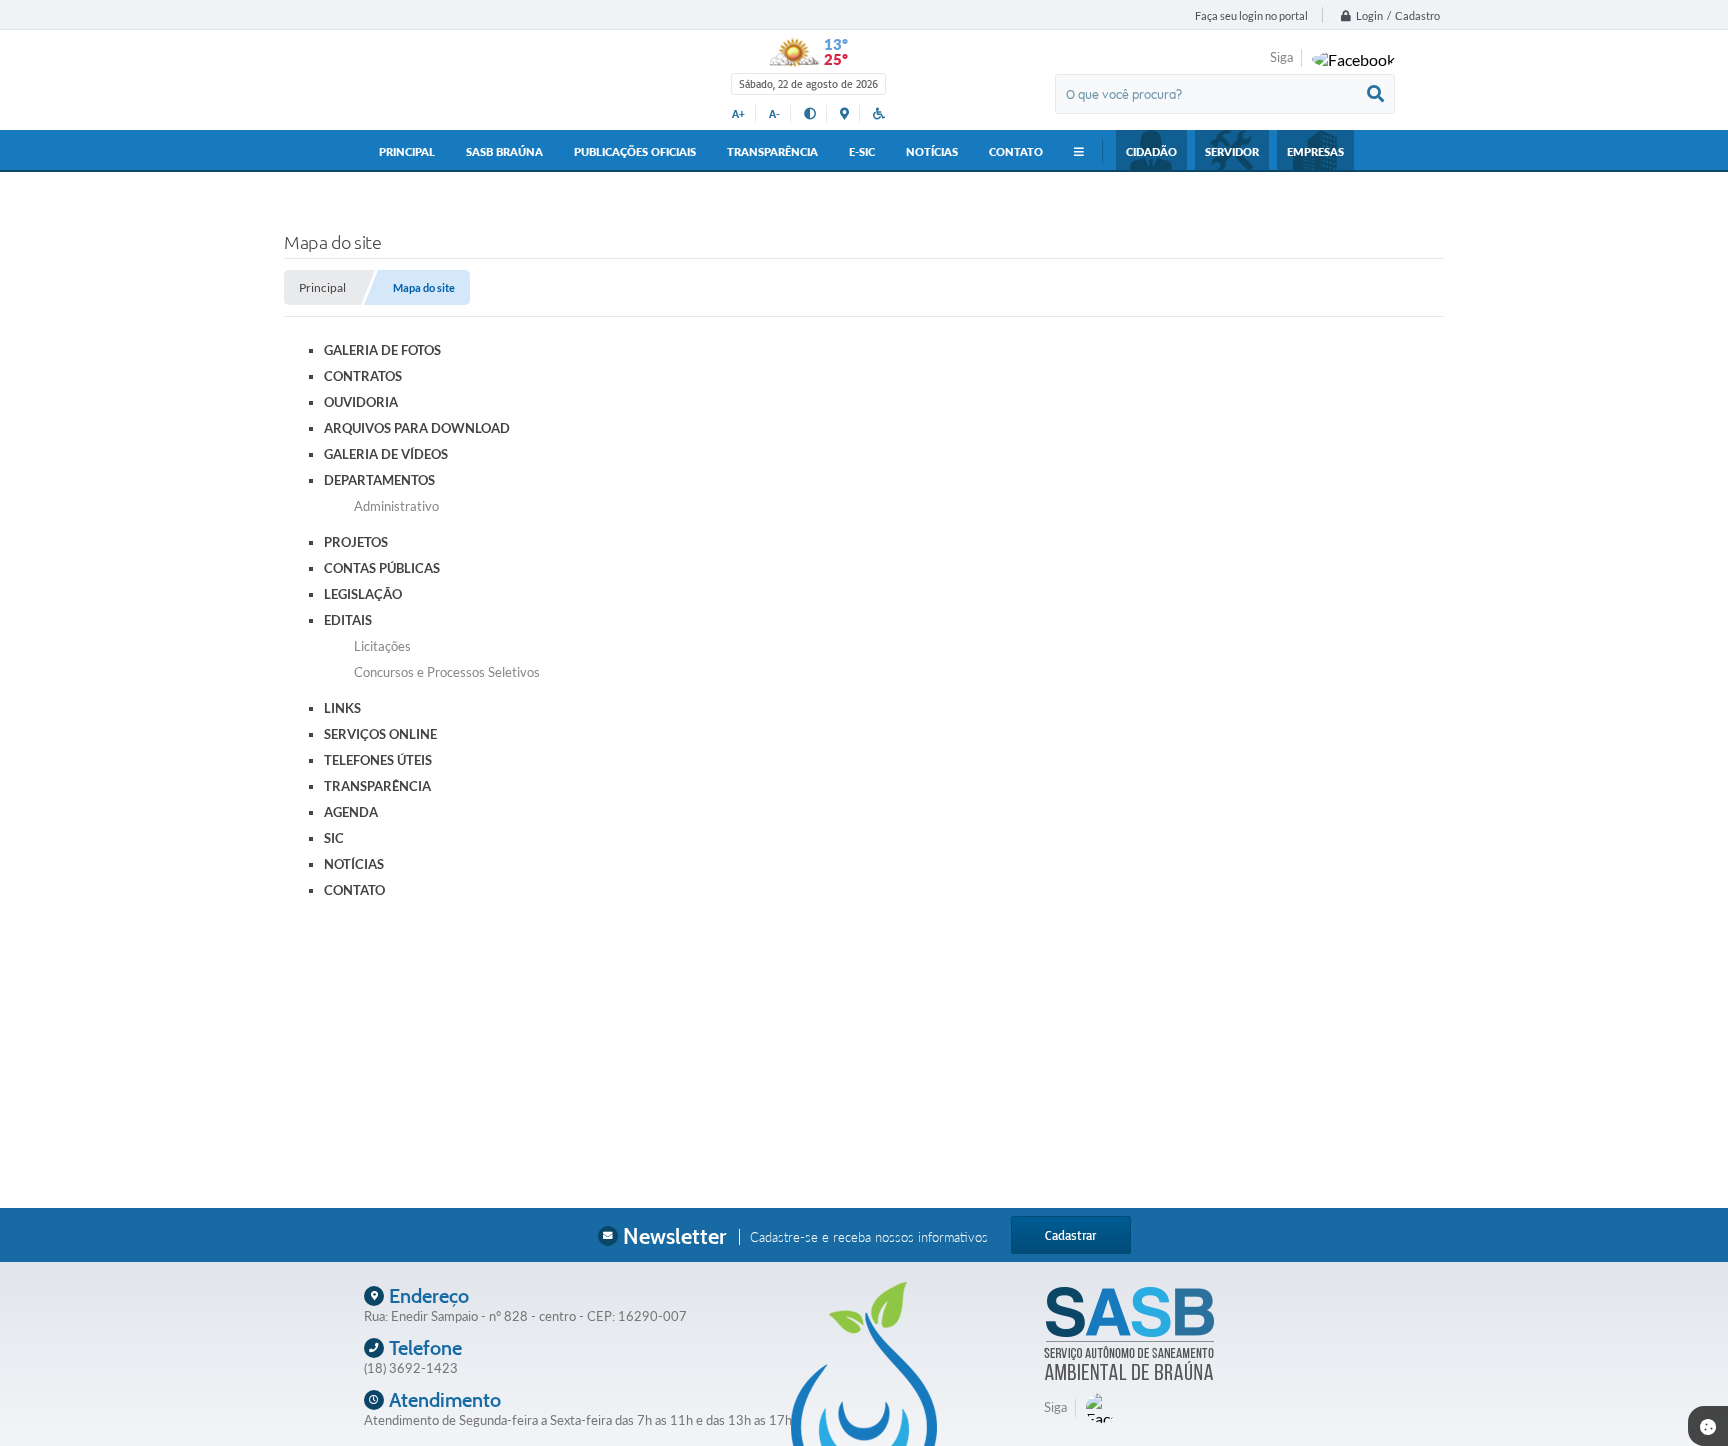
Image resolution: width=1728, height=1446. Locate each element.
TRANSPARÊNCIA (772, 151)
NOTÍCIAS (932, 151)
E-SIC (862, 151)
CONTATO (1016, 151)
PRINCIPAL (407, 151)
